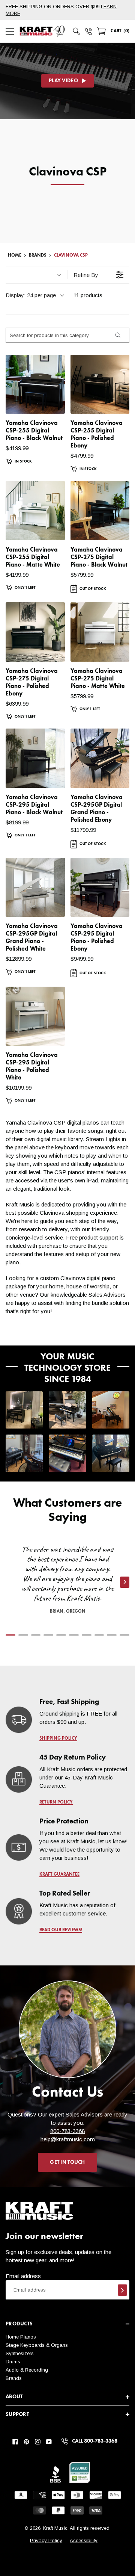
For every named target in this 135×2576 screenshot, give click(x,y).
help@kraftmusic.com (68, 2139)
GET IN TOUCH (67, 2162)
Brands (14, 2378)
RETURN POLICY (56, 1802)
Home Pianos (21, 2337)
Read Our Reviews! (61, 1930)
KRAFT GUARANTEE (59, 1875)
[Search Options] (117, 335)
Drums (13, 2362)
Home (15, 255)
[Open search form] (76, 31)
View (46, 401)
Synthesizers (20, 2353)
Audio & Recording (27, 2370)
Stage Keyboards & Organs (37, 2345)
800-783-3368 (67, 2131)
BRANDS (38, 255)
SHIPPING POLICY (58, 1738)
